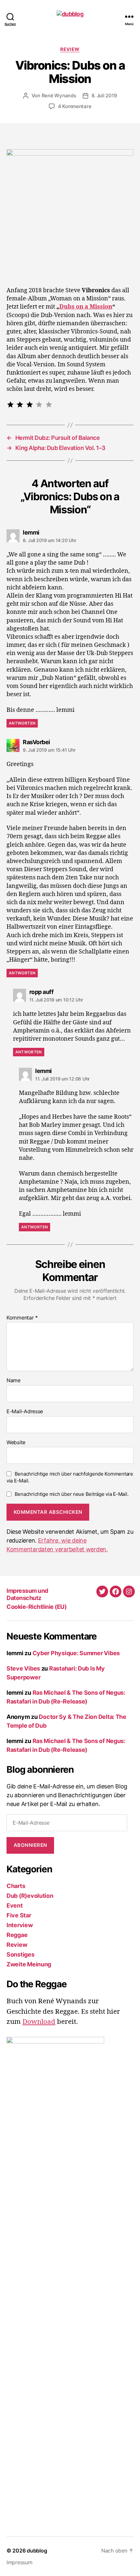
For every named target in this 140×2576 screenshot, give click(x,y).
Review (70, 49)
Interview (20, 1925)
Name (14, 1381)
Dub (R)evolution (30, 1896)
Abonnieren (30, 1845)
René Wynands (59, 96)
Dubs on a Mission (86, 307)
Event (15, 1905)
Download (39, 2022)
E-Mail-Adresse (25, 1412)
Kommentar (22, 1318)
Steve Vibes (23, 1668)
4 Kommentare (75, 106)
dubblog (37, 2551)
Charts (16, 1886)
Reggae (17, 1935)
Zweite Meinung (29, 1964)
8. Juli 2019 (104, 96)
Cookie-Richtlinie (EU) (36, 1607)
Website (16, 1443)
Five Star (19, 1915)
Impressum (20, 2562)
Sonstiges (21, 1954)
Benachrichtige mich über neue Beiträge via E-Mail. (72, 1494)
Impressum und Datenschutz (27, 1594)
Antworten (22, 723)
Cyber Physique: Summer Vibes (76, 1653)
